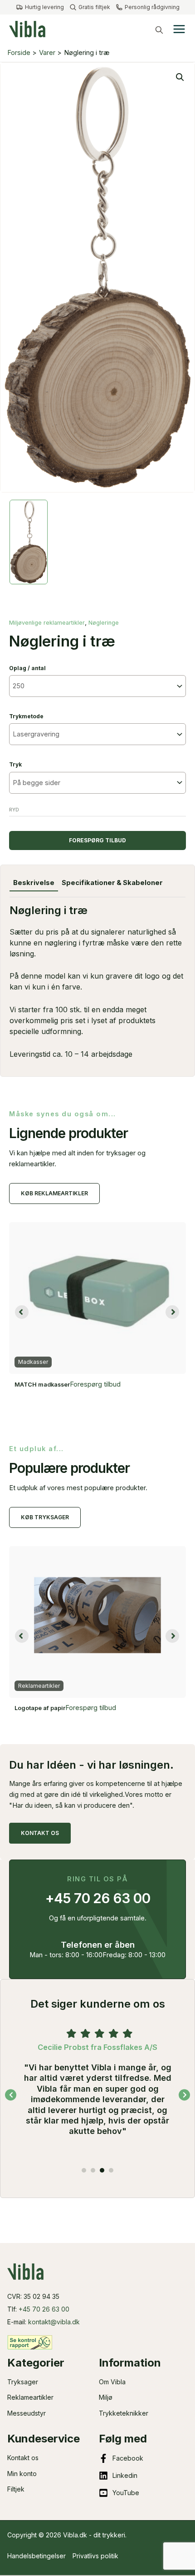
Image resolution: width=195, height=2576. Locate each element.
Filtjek (16, 2489)
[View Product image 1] (29, 542)
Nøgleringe (104, 623)
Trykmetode (26, 716)
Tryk (15, 764)
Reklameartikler (30, 2397)
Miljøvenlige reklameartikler (47, 623)
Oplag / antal (27, 668)
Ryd (14, 810)
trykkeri (114, 2535)
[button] (159, 30)
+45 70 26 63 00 (44, 2309)
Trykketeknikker (124, 2413)
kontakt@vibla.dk (54, 2322)
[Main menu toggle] (179, 29)
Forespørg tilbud (97, 840)
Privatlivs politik (95, 2556)
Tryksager (23, 2382)
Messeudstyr (27, 2413)
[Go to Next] (184, 2095)
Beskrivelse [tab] (34, 883)
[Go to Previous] (11, 2095)
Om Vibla (112, 2382)
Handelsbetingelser (37, 2556)
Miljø (106, 2397)
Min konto (22, 2474)
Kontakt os (23, 2458)
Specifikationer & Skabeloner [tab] (112, 883)
